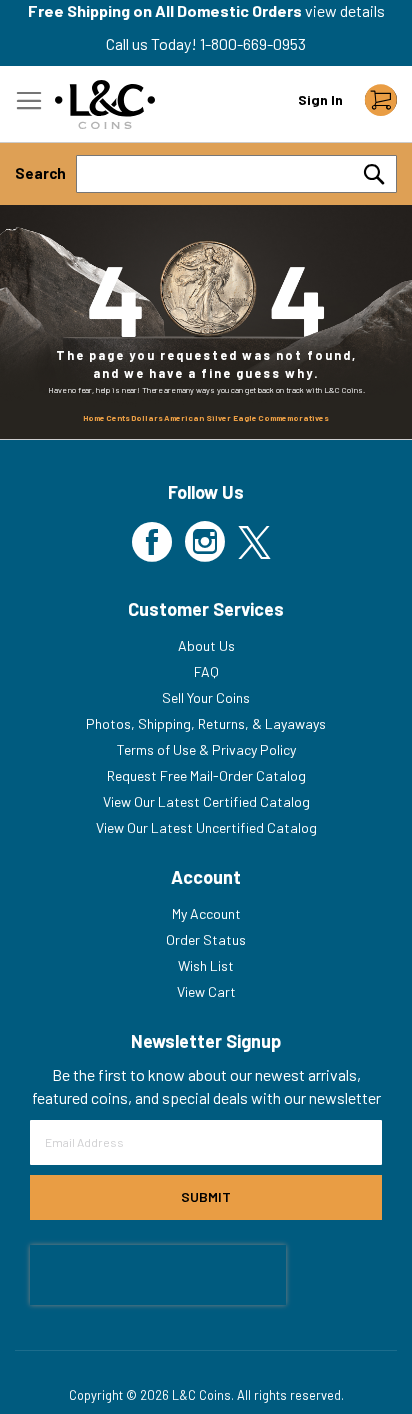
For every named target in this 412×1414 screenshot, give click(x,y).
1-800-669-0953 (253, 43)
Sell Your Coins (206, 697)
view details (345, 10)
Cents (118, 418)
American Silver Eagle (210, 418)
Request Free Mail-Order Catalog (206, 775)
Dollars (147, 418)
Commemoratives (293, 418)
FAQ (206, 671)
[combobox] (236, 174)
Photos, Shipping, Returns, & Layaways (206, 723)
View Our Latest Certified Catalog (206, 801)
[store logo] (105, 104)
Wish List (206, 965)
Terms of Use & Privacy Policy (206, 749)
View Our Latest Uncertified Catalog (206, 827)
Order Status (206, 939)
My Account (206, 913)
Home (94, 418)
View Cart (206, 991)
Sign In (320, 99)
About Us (206, 645)
